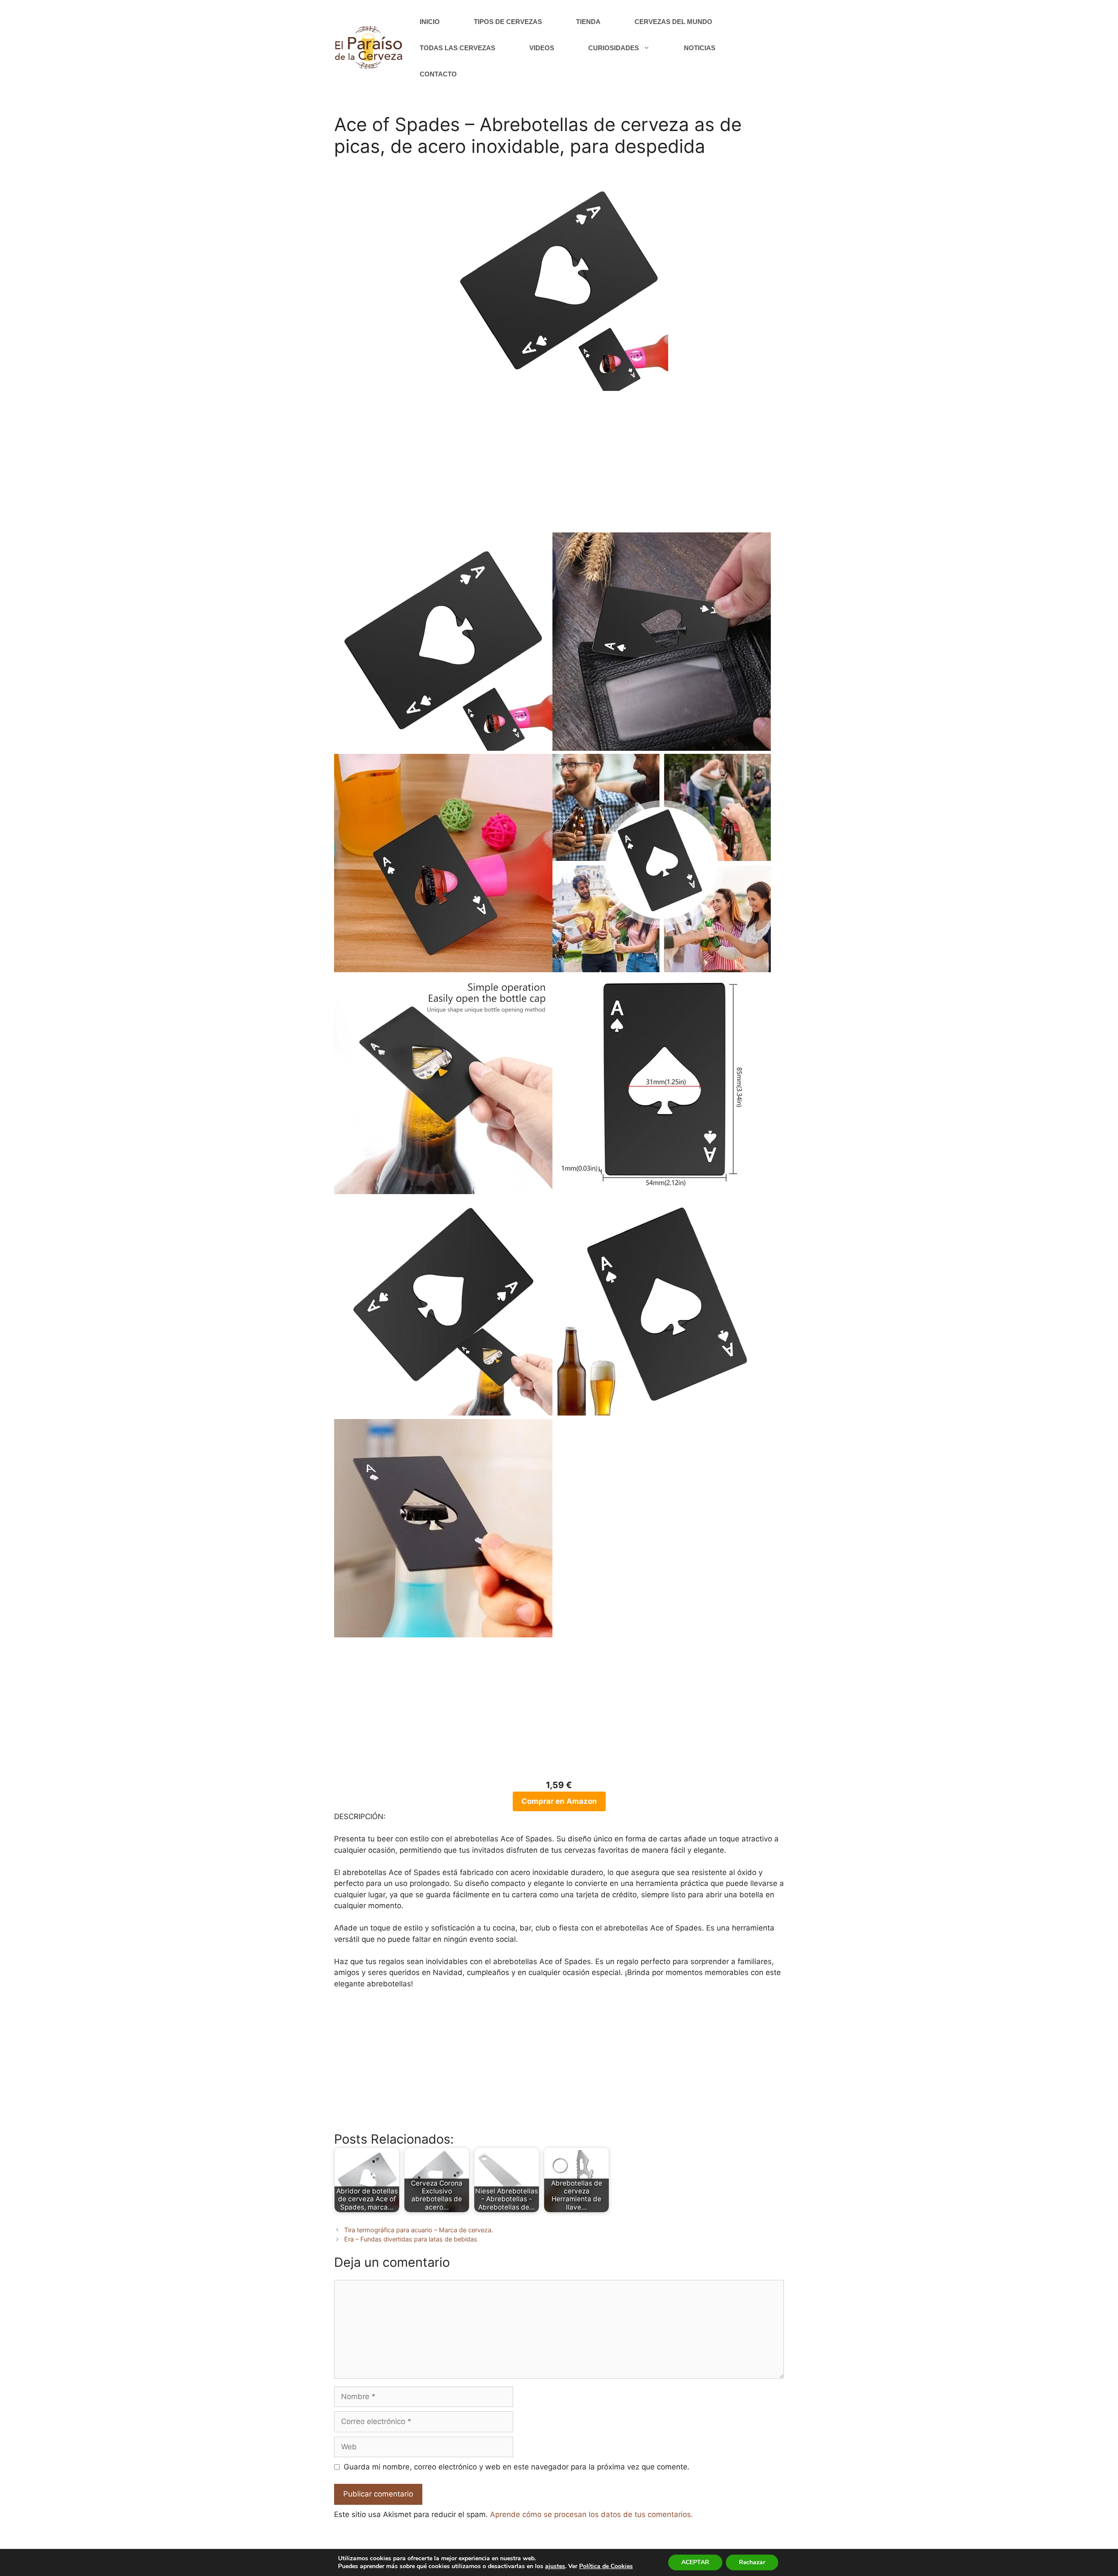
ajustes (555, 2566)
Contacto (438, 74)
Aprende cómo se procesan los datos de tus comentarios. (592, 2514)
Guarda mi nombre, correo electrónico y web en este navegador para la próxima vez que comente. (517, 2467)
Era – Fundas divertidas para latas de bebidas (411, 2239)
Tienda (588, 22)
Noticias (700, 48)
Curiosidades (614, 48)
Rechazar (752, 2562)
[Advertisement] (559, 467)
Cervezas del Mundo (673, 22)
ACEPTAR (695, 2562)
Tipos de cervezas (508, 22)
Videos (542, 48)
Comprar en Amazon (559, 1801)
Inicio (430, 22)
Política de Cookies (606, 2566)
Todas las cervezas (457, 48)
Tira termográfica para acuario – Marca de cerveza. (419, 2230)
